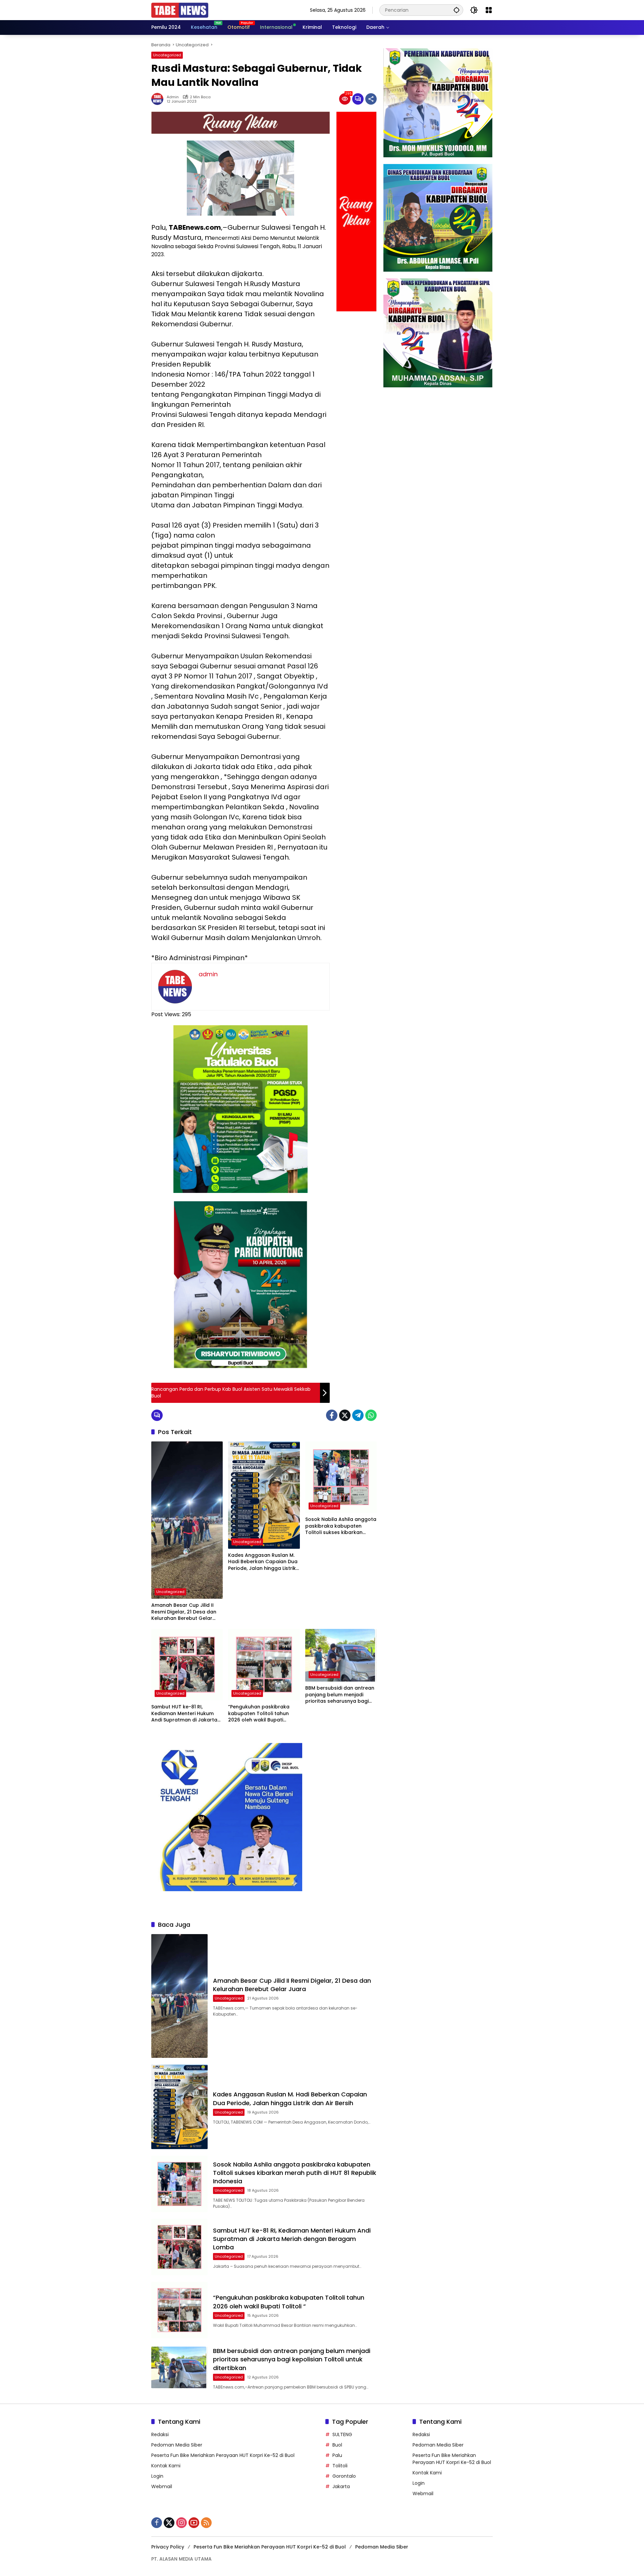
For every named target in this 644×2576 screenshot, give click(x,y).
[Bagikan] (371, 99)
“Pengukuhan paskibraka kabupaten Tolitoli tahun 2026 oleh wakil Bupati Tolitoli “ (259, 1714)
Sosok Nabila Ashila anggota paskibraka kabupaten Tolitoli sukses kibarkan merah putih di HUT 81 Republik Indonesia (341, 1526)
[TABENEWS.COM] (180, 10)
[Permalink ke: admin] (159, 99)
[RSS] (206, 2523)
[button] (457, 10)
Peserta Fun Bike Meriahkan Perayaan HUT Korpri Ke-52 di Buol (223, 2455)
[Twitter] (345, 1415)
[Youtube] (194, 2523)
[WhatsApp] (371, 1415)
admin (173, 97)
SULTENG (342, 2434)
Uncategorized (167, 55)
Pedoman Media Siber (177, 2445)
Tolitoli (340, 2466)
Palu (337, 2455)
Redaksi (160, 2434)
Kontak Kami (166, 2466)
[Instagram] (181, 2523)
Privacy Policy (168, 2547)
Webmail (162, 2486)
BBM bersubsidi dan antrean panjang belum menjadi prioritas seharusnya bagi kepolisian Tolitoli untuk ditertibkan (340, 1695)
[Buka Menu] (489, 10)
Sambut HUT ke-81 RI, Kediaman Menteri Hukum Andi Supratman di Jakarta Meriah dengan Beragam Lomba (184, 1714)
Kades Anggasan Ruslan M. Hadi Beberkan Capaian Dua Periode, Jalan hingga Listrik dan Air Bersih (263, 1562)
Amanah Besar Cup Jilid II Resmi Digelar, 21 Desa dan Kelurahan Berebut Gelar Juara (184, 1612)
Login (157, 2476)
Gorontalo (344, 2476)
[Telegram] (358, 1415)
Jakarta (341, 2486)
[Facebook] (332, 1415)
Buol (337, 2445)
